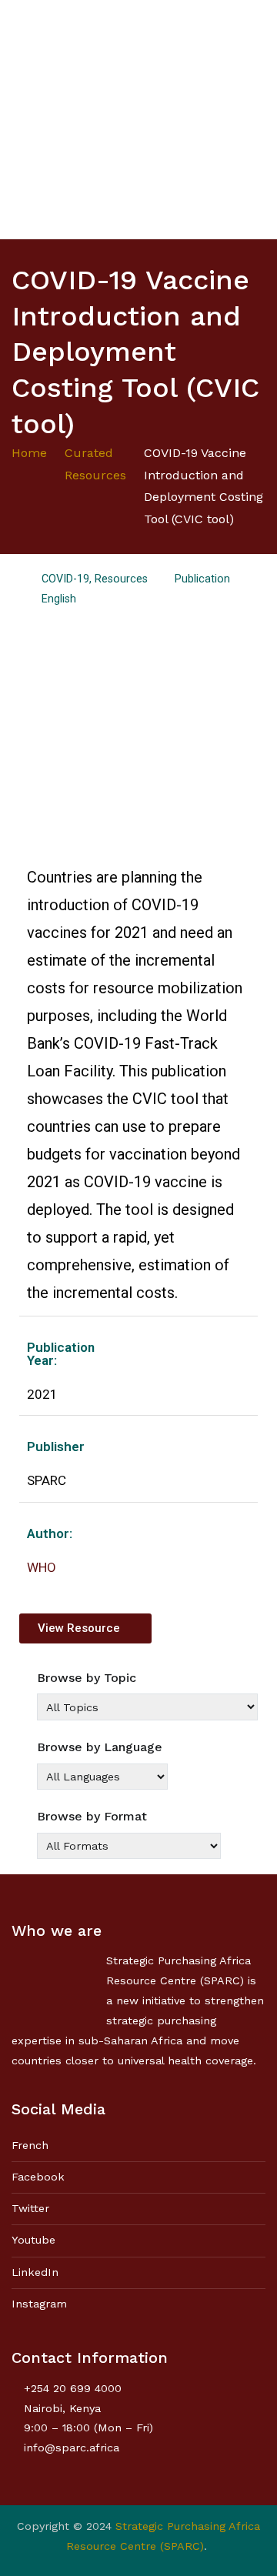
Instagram (39, 2304)
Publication (202, 579)
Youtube (33, 2240)
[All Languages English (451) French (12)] (102, 1777)
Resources (121, 579)
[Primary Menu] (250, 119)
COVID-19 (65, 579)
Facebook (38, 2177)
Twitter (30, 2208)
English (59, 599)
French (30, 2145)
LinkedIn (35, 2272)
